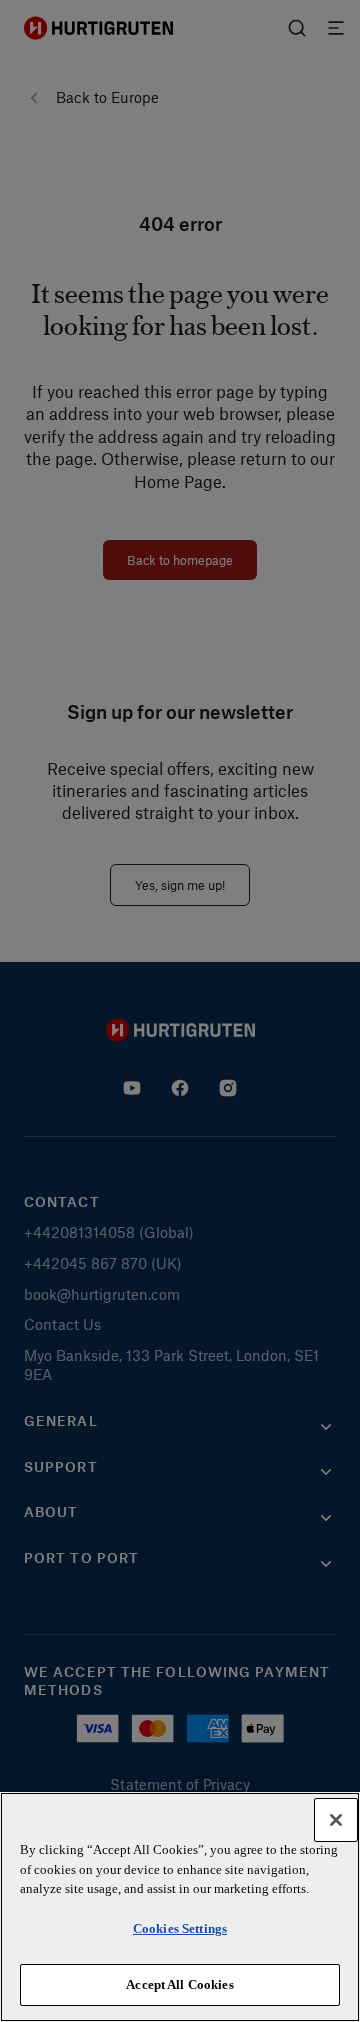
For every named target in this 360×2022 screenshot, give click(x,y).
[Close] (336, 1820)
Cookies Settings (180, 1928)
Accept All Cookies (179, 1984)
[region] (180, 1907)
